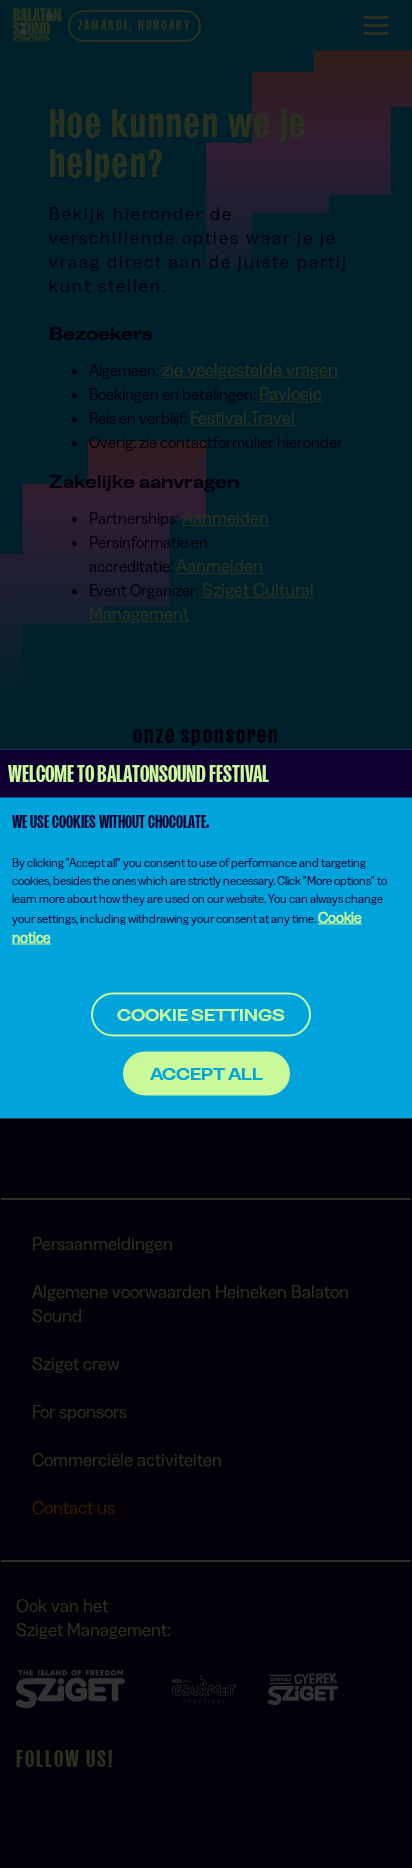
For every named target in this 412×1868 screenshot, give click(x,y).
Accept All (206, 1074)
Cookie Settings (201, 1015)
